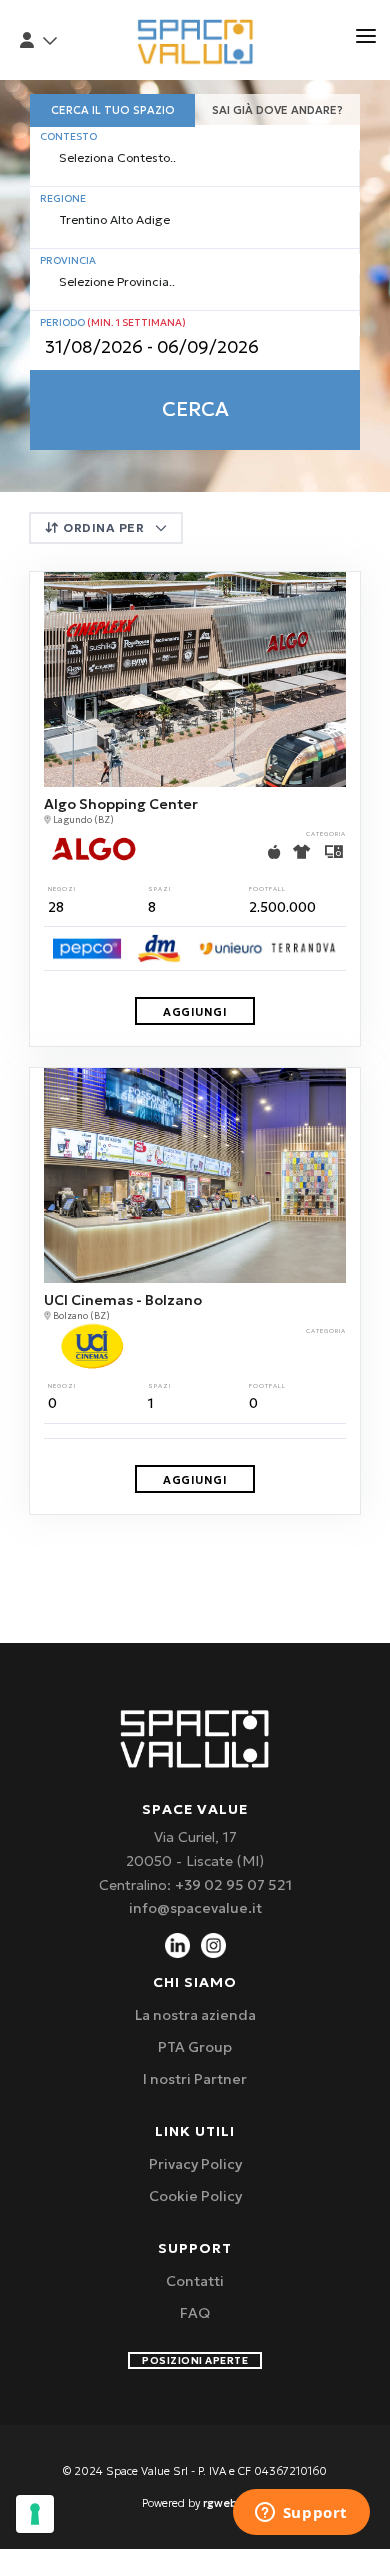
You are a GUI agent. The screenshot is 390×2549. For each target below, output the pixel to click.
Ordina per (104, 527)
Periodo (113, 322)
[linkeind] (177, 1944)
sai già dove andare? (277, 110)
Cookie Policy (195, 2196)
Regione (63, 198)
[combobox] (195, 160)
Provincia (68, 260)
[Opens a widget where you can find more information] (301, 2514)
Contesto (68, 136)
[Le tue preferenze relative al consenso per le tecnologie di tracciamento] (35, 2514)
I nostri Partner (195, 2079)
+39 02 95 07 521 (233, 1885)
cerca (195, 409)
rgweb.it (226, 2503)
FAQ (195, 2313)
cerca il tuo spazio (113, 110)
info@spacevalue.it (195, 1908)
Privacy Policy (195, 2164)
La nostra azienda (195, 2015)
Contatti (195, 2281)
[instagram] (213, 1944)
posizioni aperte (195, 2360)
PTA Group (195, 2047)
